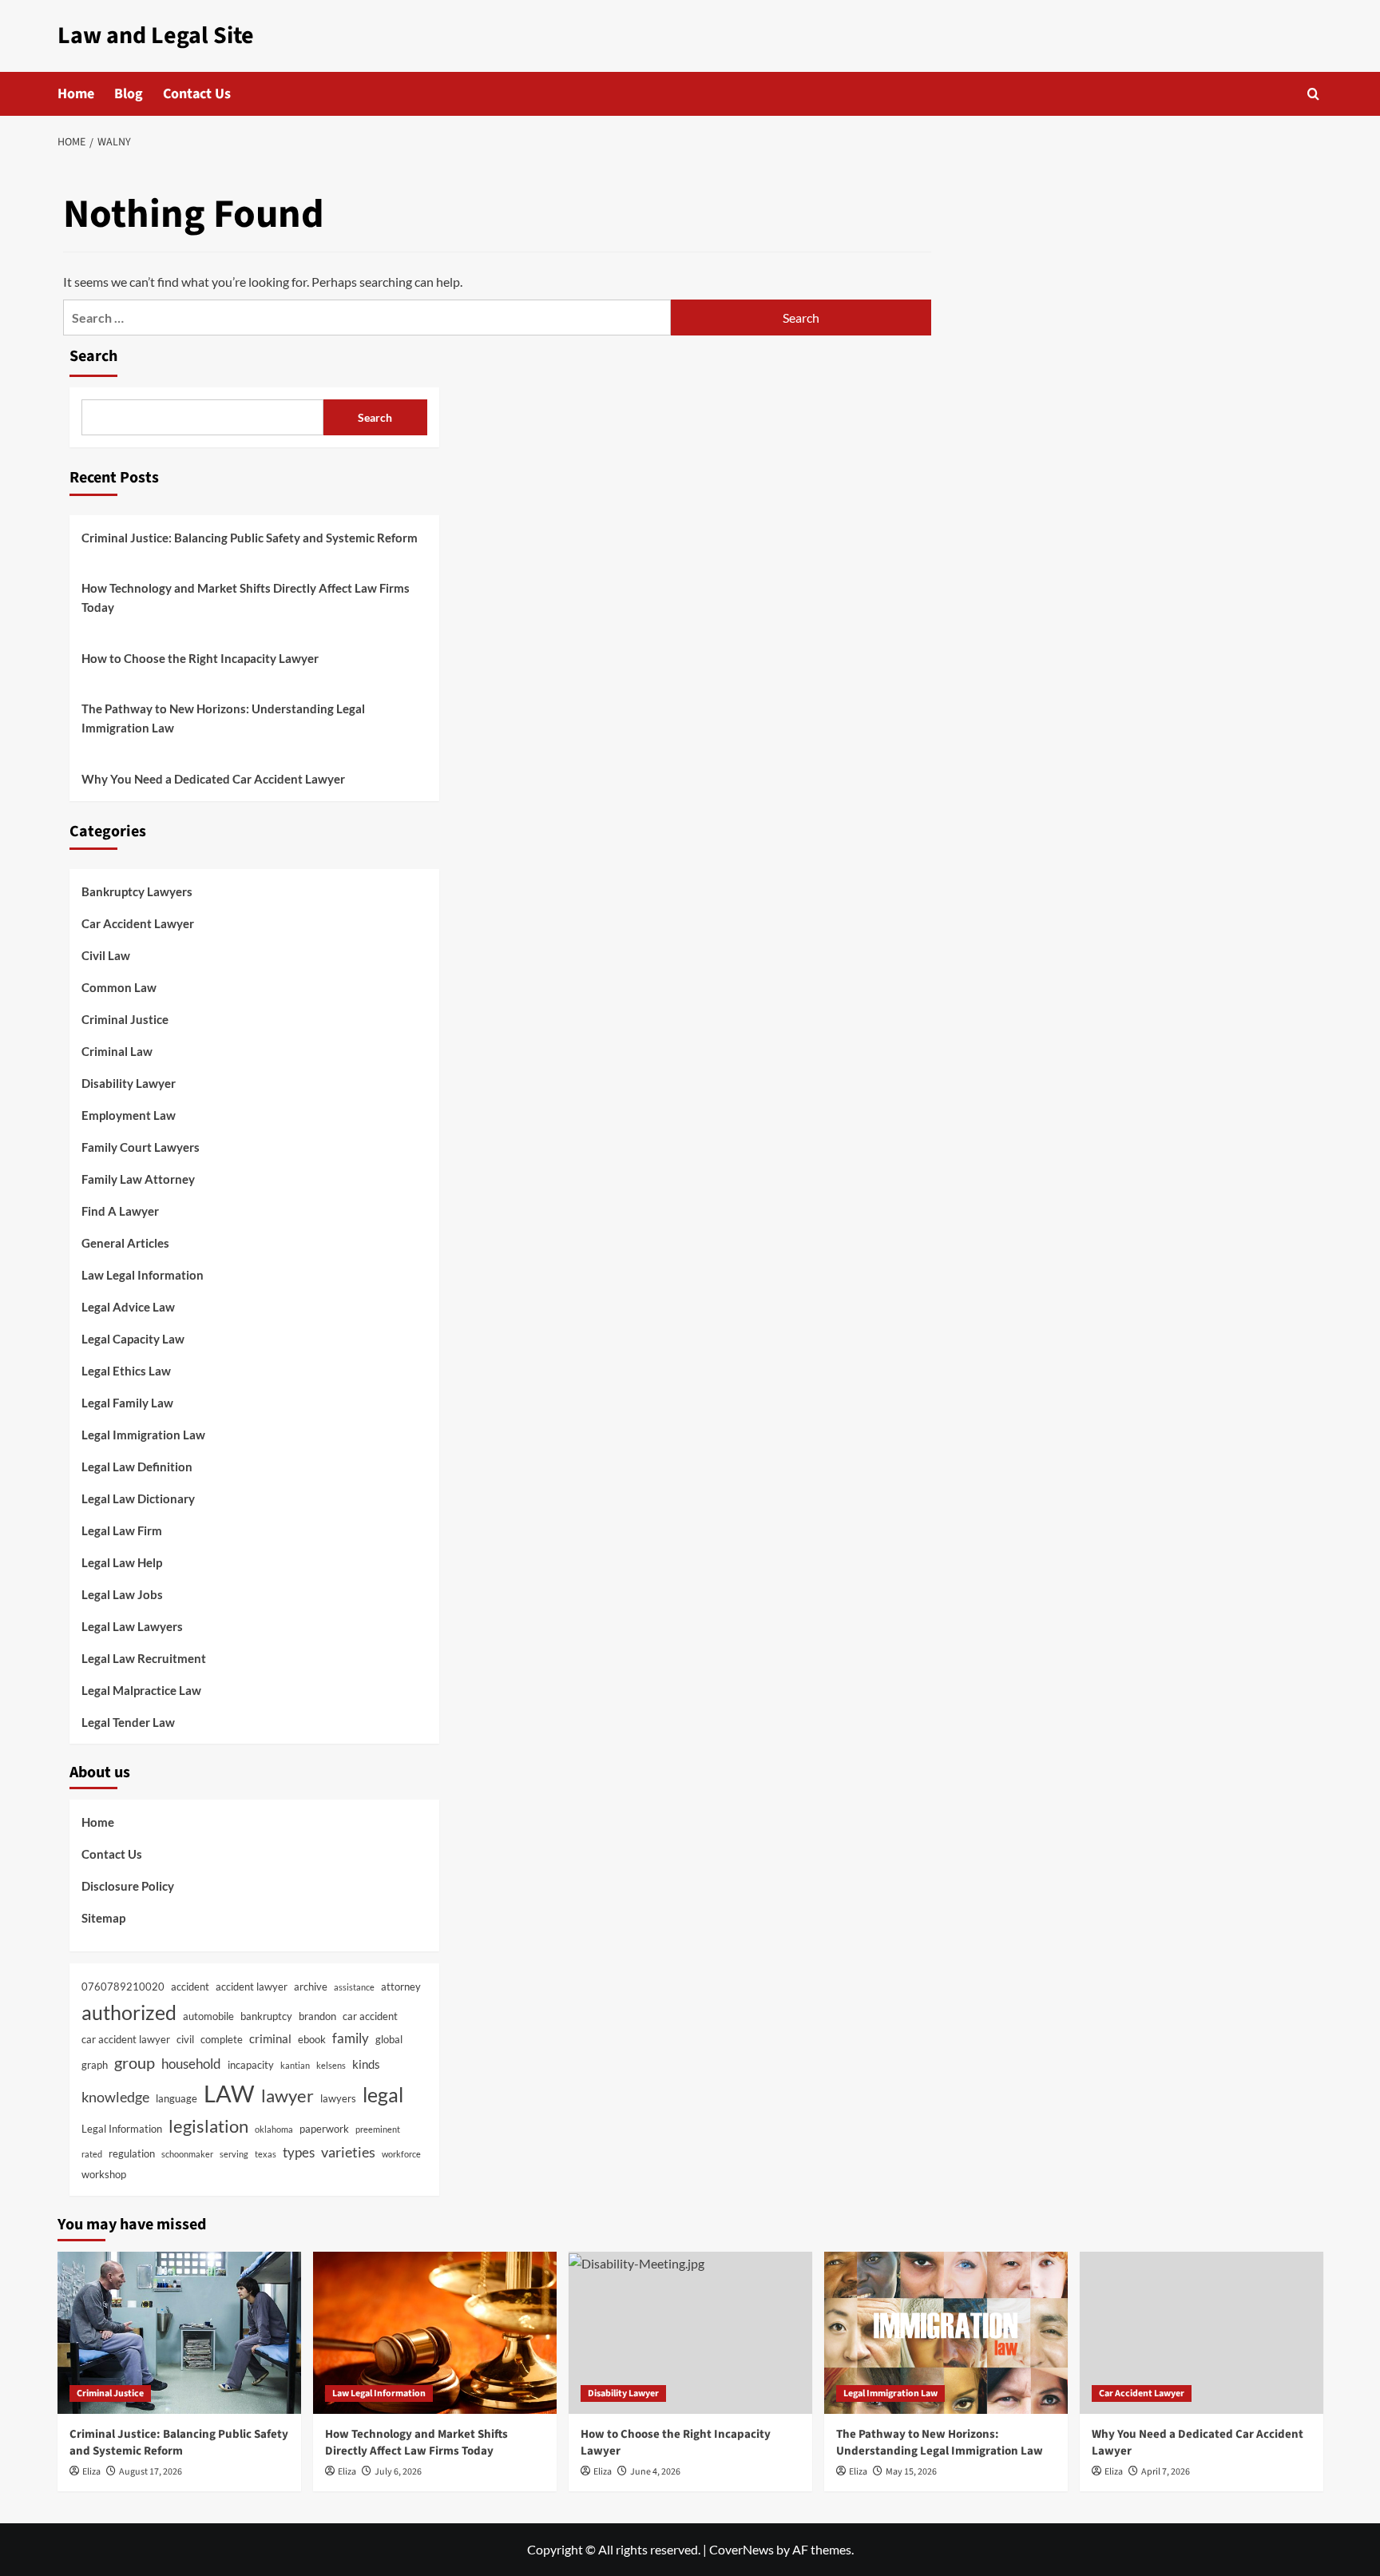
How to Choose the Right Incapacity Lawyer (200, 658)
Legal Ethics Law (126, 1371)
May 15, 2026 (911, 2472)
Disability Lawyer (129, 1083)
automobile (208, 2016)
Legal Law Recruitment (144, 1658)
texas (266, 2154)
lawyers (338, 2098)
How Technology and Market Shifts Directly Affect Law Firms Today (246, 597)
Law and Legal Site (156, 36)
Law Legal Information (143, 1275)
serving (234, 2154)
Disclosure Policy (128, 1886)
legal (383, 2094)
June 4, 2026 (655, 2472)
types (299, 2153)
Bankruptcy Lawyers (137, 891)
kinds (366, 2064)
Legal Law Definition (137, 1467)
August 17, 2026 (151, 2472)
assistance (354, 1987)
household (191, 2064)
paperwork (324, 2129)
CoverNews (742, 2549)
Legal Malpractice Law (141, 1690)
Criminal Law (117, 1051)
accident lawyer (252, 1987)
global (389, 2039)
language (176, 2098)
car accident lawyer (126, 2039)
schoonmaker (187, 2154)
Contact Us (197, 94)
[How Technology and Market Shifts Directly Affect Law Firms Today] (435, 2333)
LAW (229, 2093)
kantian (295, 2065)
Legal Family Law (127, 1403)
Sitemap (103, 1918)
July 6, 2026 (398, 2472)
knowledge (115, 2097)
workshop (104, 2174)
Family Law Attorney (138, 1179)
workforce (401, 2154)
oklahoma (274, 2129)
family (351, 2038)
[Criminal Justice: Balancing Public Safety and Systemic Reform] (179, 2333)
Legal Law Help (122, 1562)
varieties (348, 2152)
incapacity (251, 2065)
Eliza (91, 2472)
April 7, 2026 (1166, 2472)
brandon (317, 2016)
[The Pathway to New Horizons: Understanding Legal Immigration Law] (946, 2333)
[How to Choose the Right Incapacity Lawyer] (690, 2333)
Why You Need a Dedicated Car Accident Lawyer (213, 779)
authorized (129, 2012)
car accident (370, 2016)
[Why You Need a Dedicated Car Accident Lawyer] (1202, 2333)
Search (93, 356)
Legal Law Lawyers (132, 1626)
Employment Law (129, 1115)
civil (185, 2039)
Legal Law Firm (122, 1530)
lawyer (287, 2096)
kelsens (331, 2065)
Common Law (119, 987)
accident (190, 1987)
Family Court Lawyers (141, 1147)
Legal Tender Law (128, 1722)
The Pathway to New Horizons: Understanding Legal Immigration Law (223, 718)
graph (95, 2065)
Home (76, 94)
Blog (129, 94)
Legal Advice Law (128, 1307)
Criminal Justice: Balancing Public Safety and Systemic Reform (250, 538)
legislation (208, 2126)
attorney (401, 1987)
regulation (132, 2153)
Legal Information (122, 2129)
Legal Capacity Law (133, 1339)
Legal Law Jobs (122, 1594)
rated (92, 2154)
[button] (1313, 94)
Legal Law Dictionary (138, 1498)
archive (311, 1987)
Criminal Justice (125, 1019)
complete (222, 2039)
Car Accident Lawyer (138, 923)
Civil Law (106, 955)
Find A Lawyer (120, 1211)
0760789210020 (123, 1987)
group (135, 2062)
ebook (312, 2039)
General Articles (125, 1243)
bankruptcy (266, 2016)
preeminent (378, 2129)
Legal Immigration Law (143, 1435)
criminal (270, 2038)
